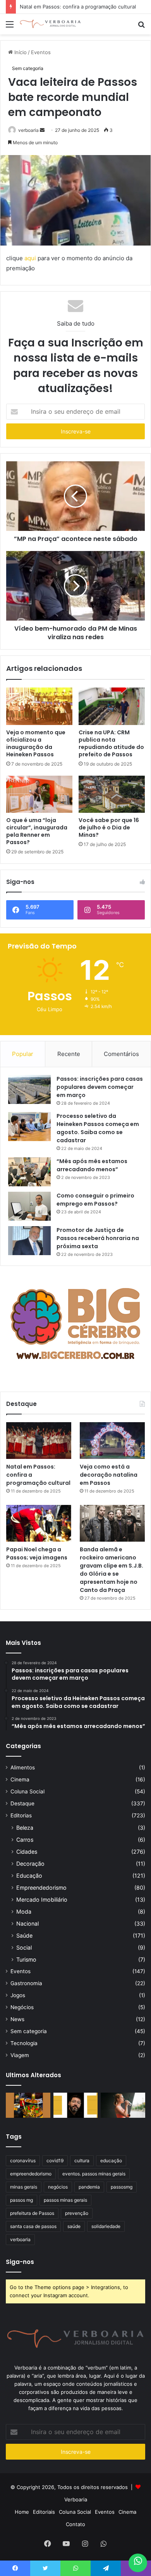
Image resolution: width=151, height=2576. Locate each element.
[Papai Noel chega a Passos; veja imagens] (39, 1523)
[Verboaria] (50, 24)
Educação (29, 1876)
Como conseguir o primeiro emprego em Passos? (95, 1200)
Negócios (22, 2007)
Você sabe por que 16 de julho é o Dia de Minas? (109, 827)
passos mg (21, 2200)
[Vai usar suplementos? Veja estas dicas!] (123, 2105)
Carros (25, 1840)
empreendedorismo (31, 2174)
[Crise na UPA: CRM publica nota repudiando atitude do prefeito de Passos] (112, 706)
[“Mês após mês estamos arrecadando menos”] (29, 1172)
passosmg (122, 2187)
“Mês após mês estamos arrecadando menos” (92, 1165)
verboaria (28, 130)
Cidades (27, 1852)
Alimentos (23, 1767)
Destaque (22, 1803)
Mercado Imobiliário (42, 1900)
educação (111, 2161)
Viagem (20, 2055)
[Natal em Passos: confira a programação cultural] (39, 1441)
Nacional (27, 1923)
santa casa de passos (33, 2226)
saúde (74, 2226)
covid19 (55, 2161)
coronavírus (23, 2161)
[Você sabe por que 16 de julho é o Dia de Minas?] (112, 794)
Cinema (20, 1779)
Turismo (26, 1959)
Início (20, 52)
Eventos (41, 52)
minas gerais (24, 2187)
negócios (58, 2187)
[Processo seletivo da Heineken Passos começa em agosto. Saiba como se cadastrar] (29, 1127)
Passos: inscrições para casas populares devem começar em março (100, 1087)
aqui (30, 258)
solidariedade (106, 2226)
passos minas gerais (65, 2200)
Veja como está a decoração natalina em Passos (109, 1475)
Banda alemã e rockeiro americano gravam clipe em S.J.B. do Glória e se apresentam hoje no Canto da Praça (112, 1570)
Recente (69, 1054)
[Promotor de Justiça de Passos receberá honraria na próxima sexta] (29, 1241)
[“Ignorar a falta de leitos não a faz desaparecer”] (76, 2105)
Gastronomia (26, 1983)
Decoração (30, 1864)
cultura (82, 2161)
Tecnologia (24, 2043)
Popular (23, 1054)
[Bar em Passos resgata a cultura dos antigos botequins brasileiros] (28, 2105)
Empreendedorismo (41, 1888)
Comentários (121, 1054)
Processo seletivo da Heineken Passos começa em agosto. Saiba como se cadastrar (98, 1128)
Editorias (21, 1815)
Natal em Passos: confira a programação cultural (78, 7)
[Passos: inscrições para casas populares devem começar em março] (29, 1089)
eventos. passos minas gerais (94, 2174)
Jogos (18, 1995)
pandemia (89, 2187)
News (17, 2019)
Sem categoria (28, 68)
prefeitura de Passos (32, 2213)
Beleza (25, 1828)
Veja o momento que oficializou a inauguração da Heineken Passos (36, 743)
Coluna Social (27, 1791)
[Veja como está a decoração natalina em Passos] (112, 1441)
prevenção (77, 2213)
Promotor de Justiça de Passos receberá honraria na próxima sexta (98, 1238)
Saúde (24, 1935)
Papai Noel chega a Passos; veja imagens (37, 1553)
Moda (24, 1912)
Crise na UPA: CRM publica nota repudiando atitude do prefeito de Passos (111, 743)
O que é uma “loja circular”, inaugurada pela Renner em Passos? (37, 831)
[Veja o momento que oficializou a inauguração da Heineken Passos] (39, 706)
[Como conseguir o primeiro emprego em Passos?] (29, 1206)
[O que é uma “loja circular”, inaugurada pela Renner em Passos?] (39, 794)
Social (24, 1947)
